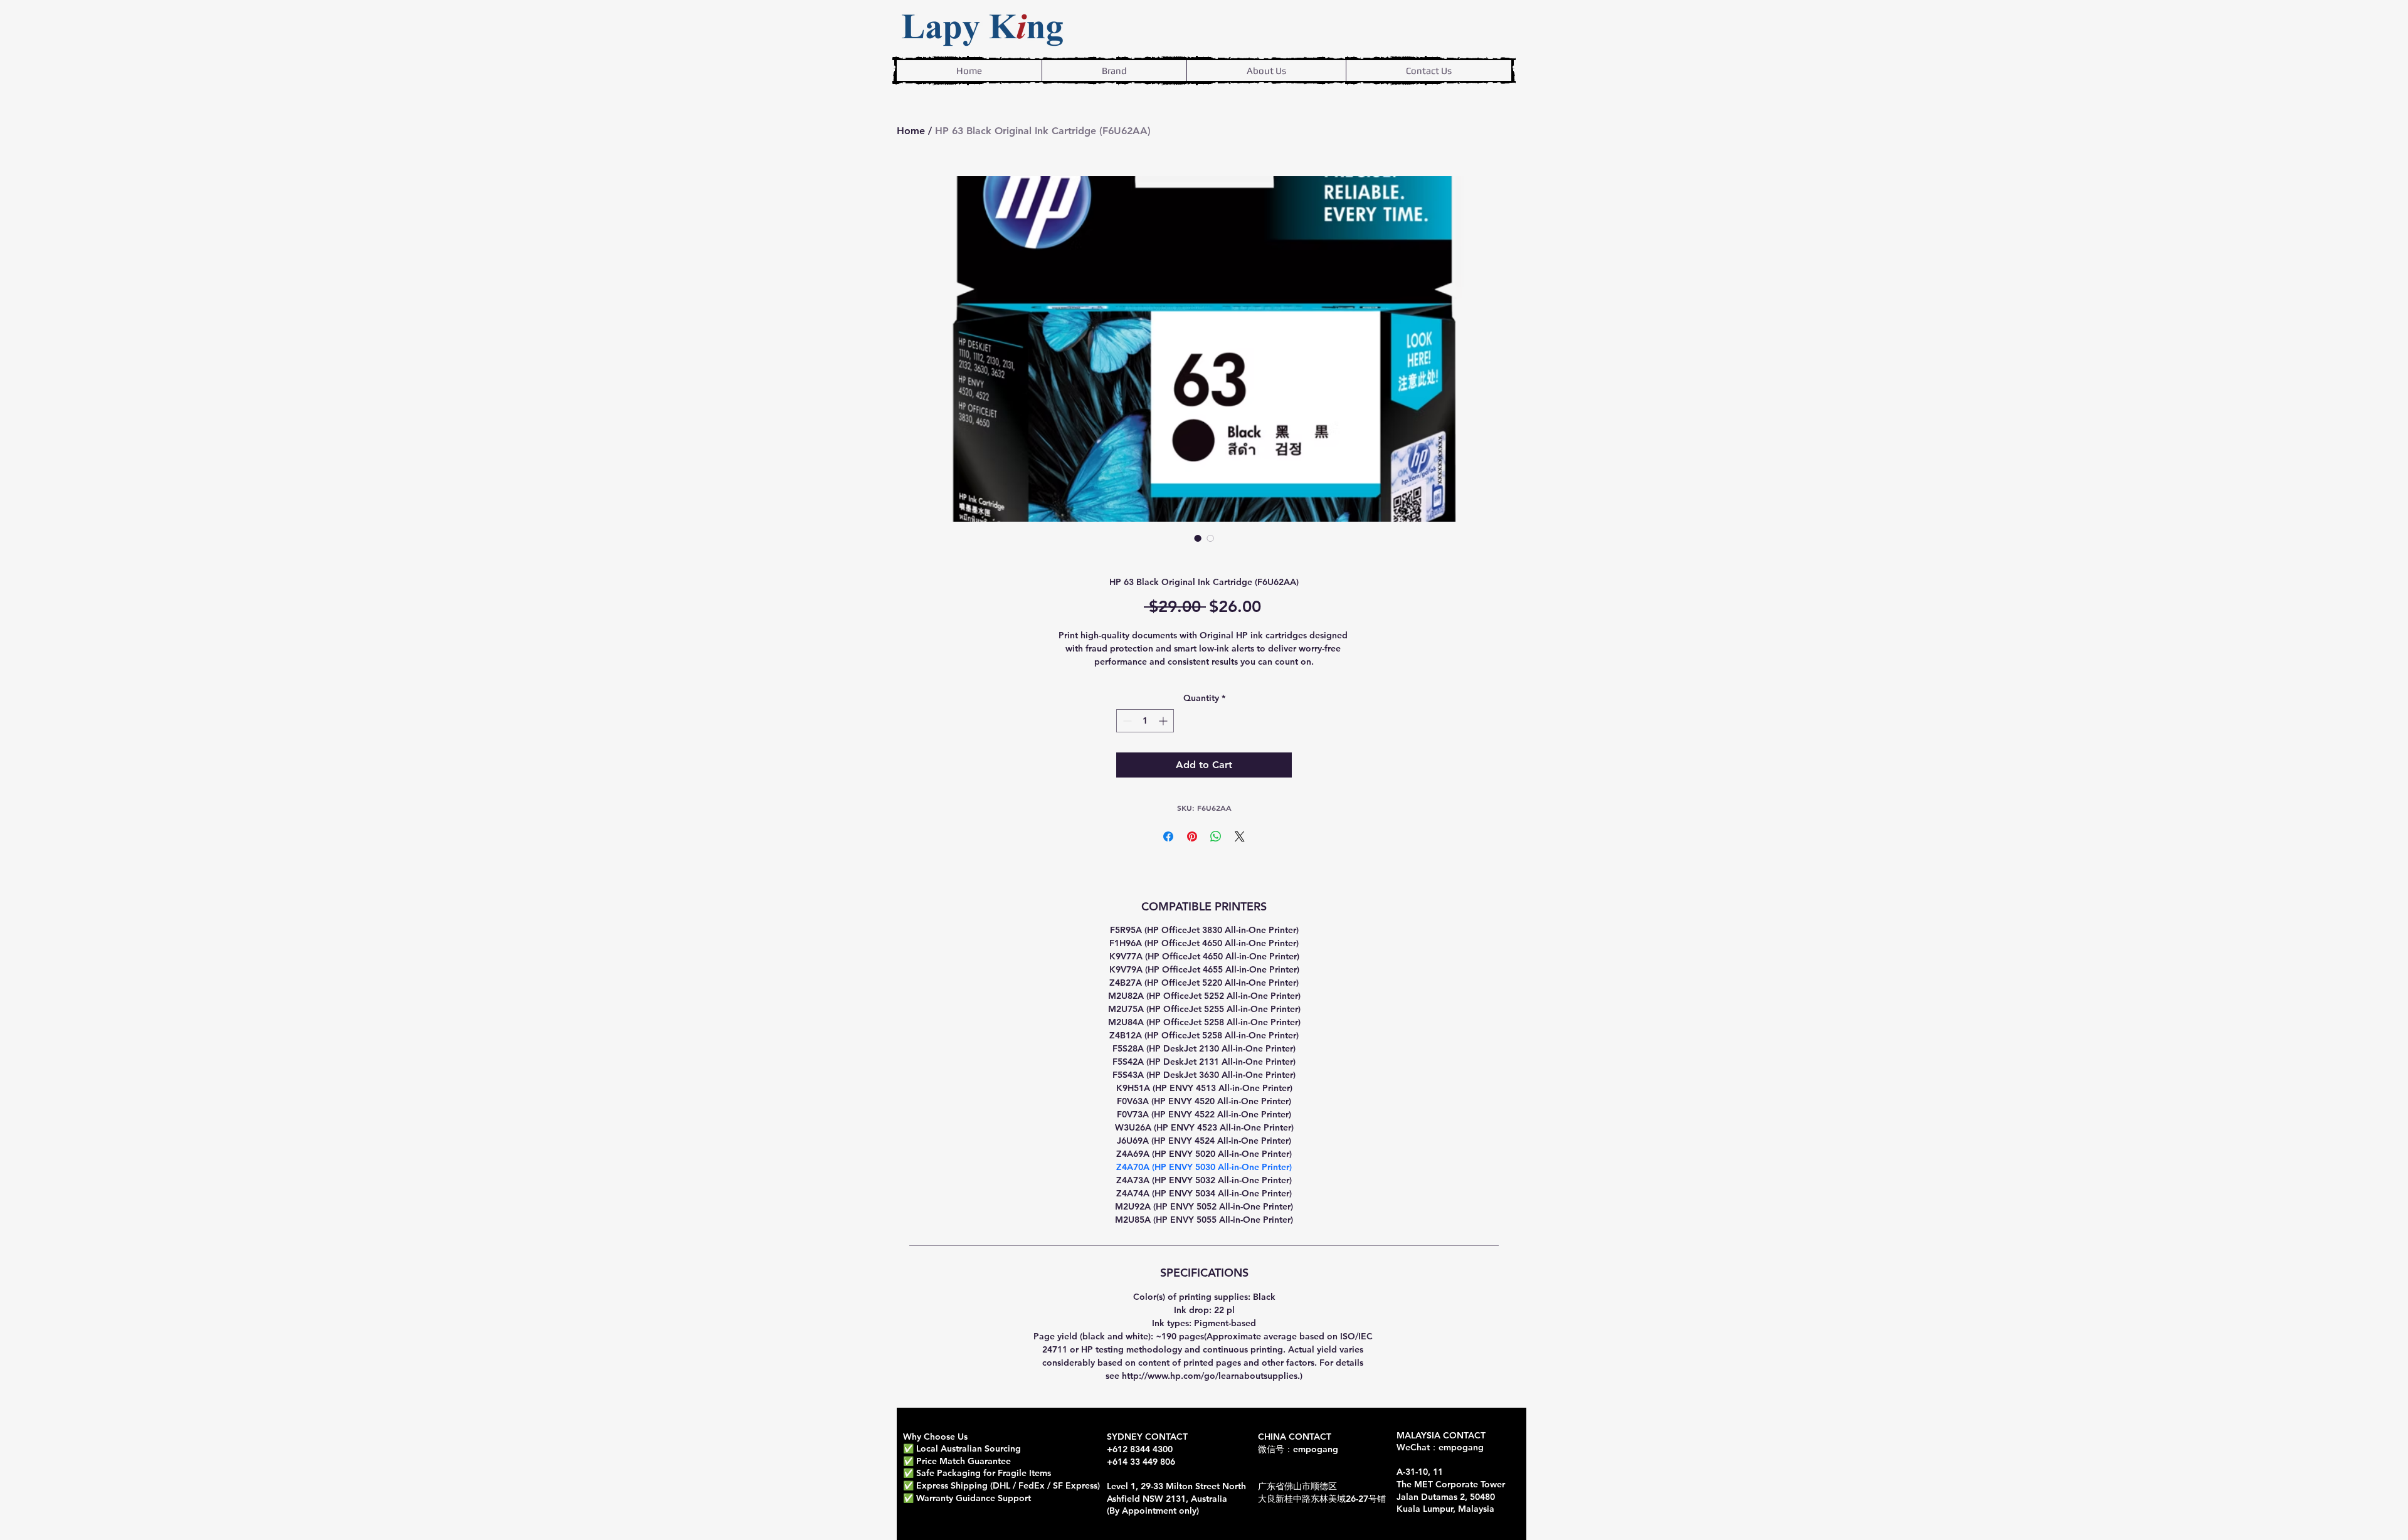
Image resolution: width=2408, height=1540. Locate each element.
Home (911, 131)
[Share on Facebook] (1168, 836)
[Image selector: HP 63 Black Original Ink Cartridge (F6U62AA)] (1198, 538)
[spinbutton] (1145, 721)
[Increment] (1164, 721)
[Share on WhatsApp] (1216, 836)
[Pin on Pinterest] (1192, 836)
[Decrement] (1126, 721)
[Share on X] (1240, 836)
